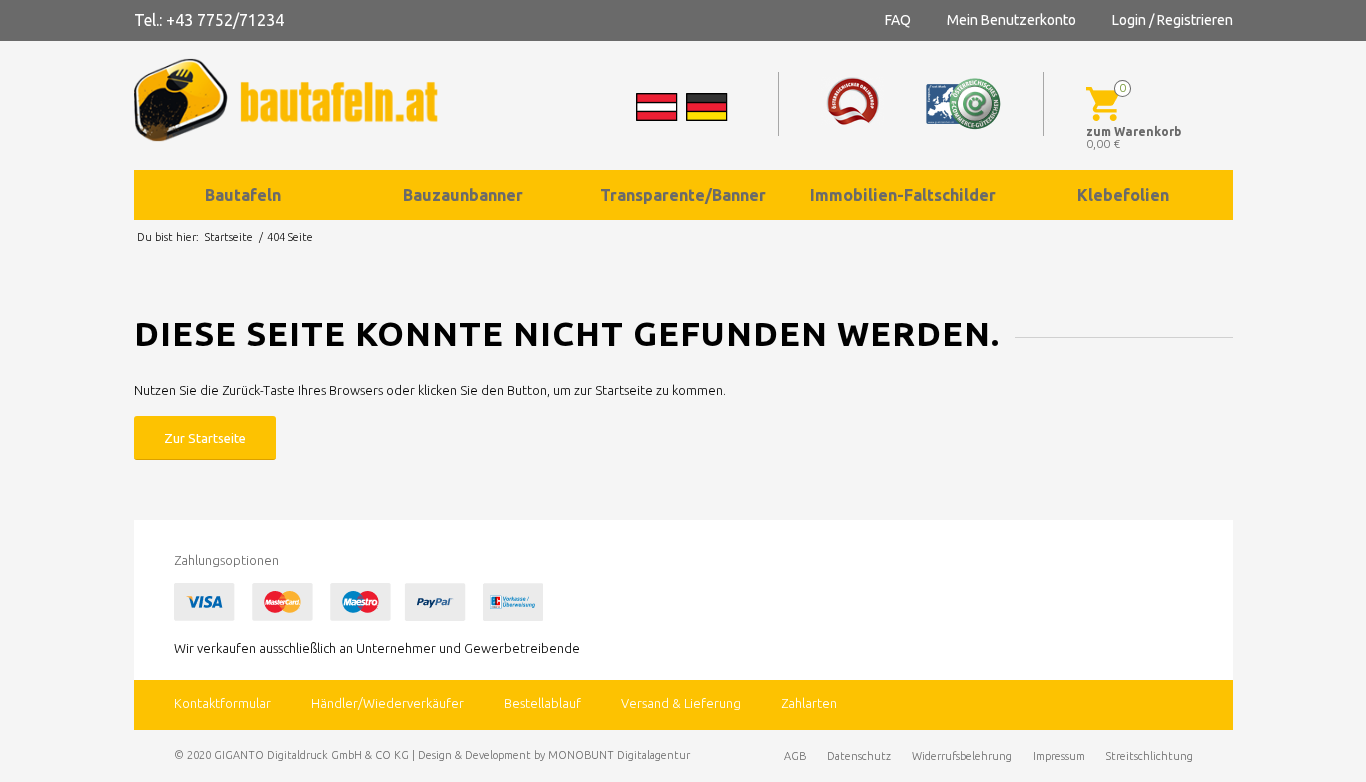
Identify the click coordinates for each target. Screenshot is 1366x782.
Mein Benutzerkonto (1011, 20)
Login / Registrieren (1172, 20)
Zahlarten (809, 703)
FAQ (898, 20)
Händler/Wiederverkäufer (387, 703)
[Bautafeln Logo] (304, 100)
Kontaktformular (222, 703)
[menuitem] (244, 195)
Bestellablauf (542, 703)
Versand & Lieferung (681, 703)
